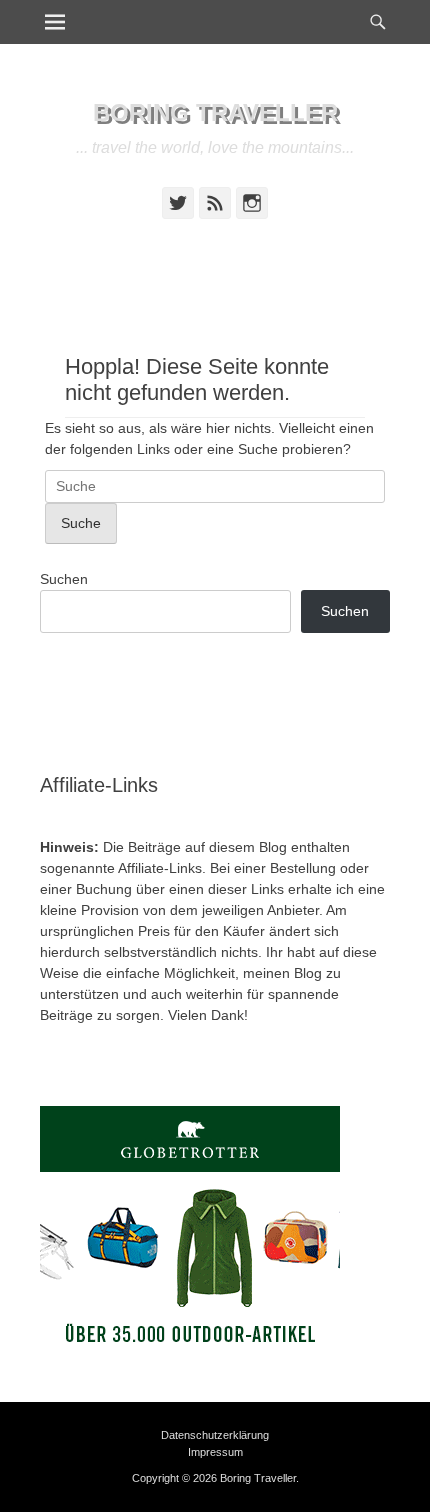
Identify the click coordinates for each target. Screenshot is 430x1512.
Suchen (64, 579)
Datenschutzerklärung (215, 1435)
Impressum (215, 1452)
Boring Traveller (215, 112)
